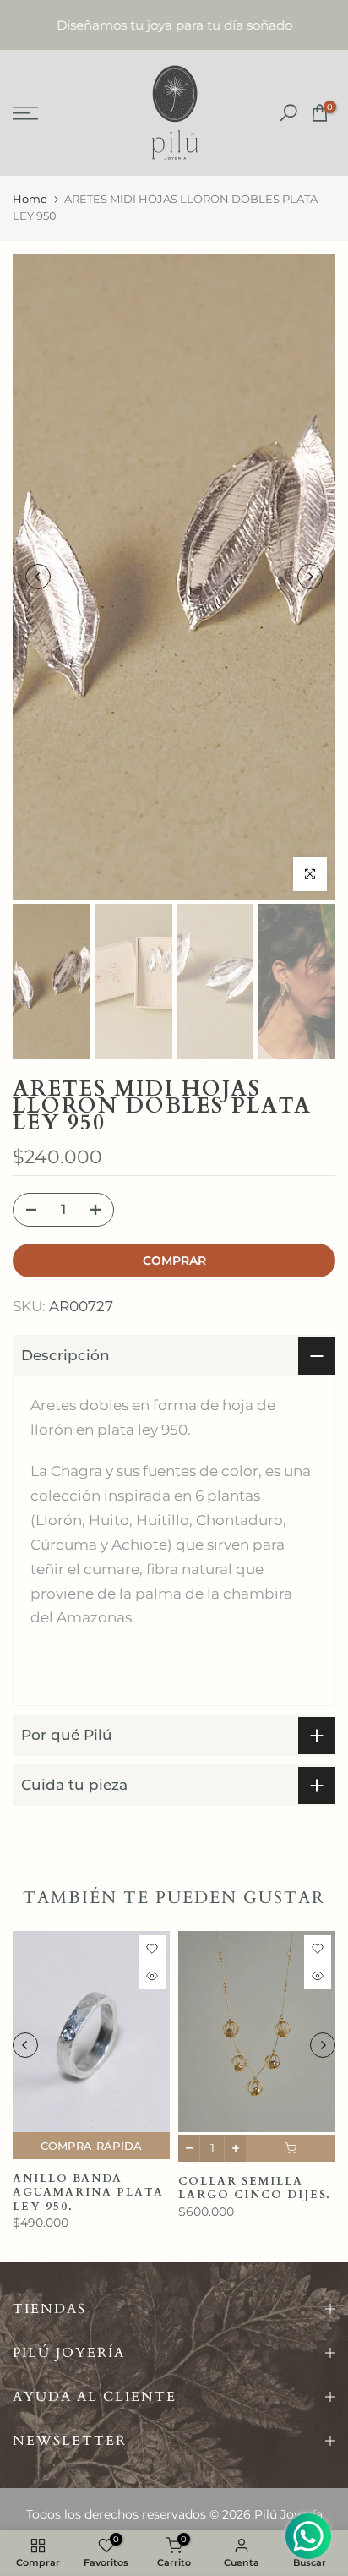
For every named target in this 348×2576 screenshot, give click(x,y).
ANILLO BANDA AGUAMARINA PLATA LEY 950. (88, 2193)
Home (30, 199)
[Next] (310, 577)
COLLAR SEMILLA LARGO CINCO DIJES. (255, 2188)
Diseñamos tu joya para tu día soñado (174, 25)
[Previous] (38, 577)
